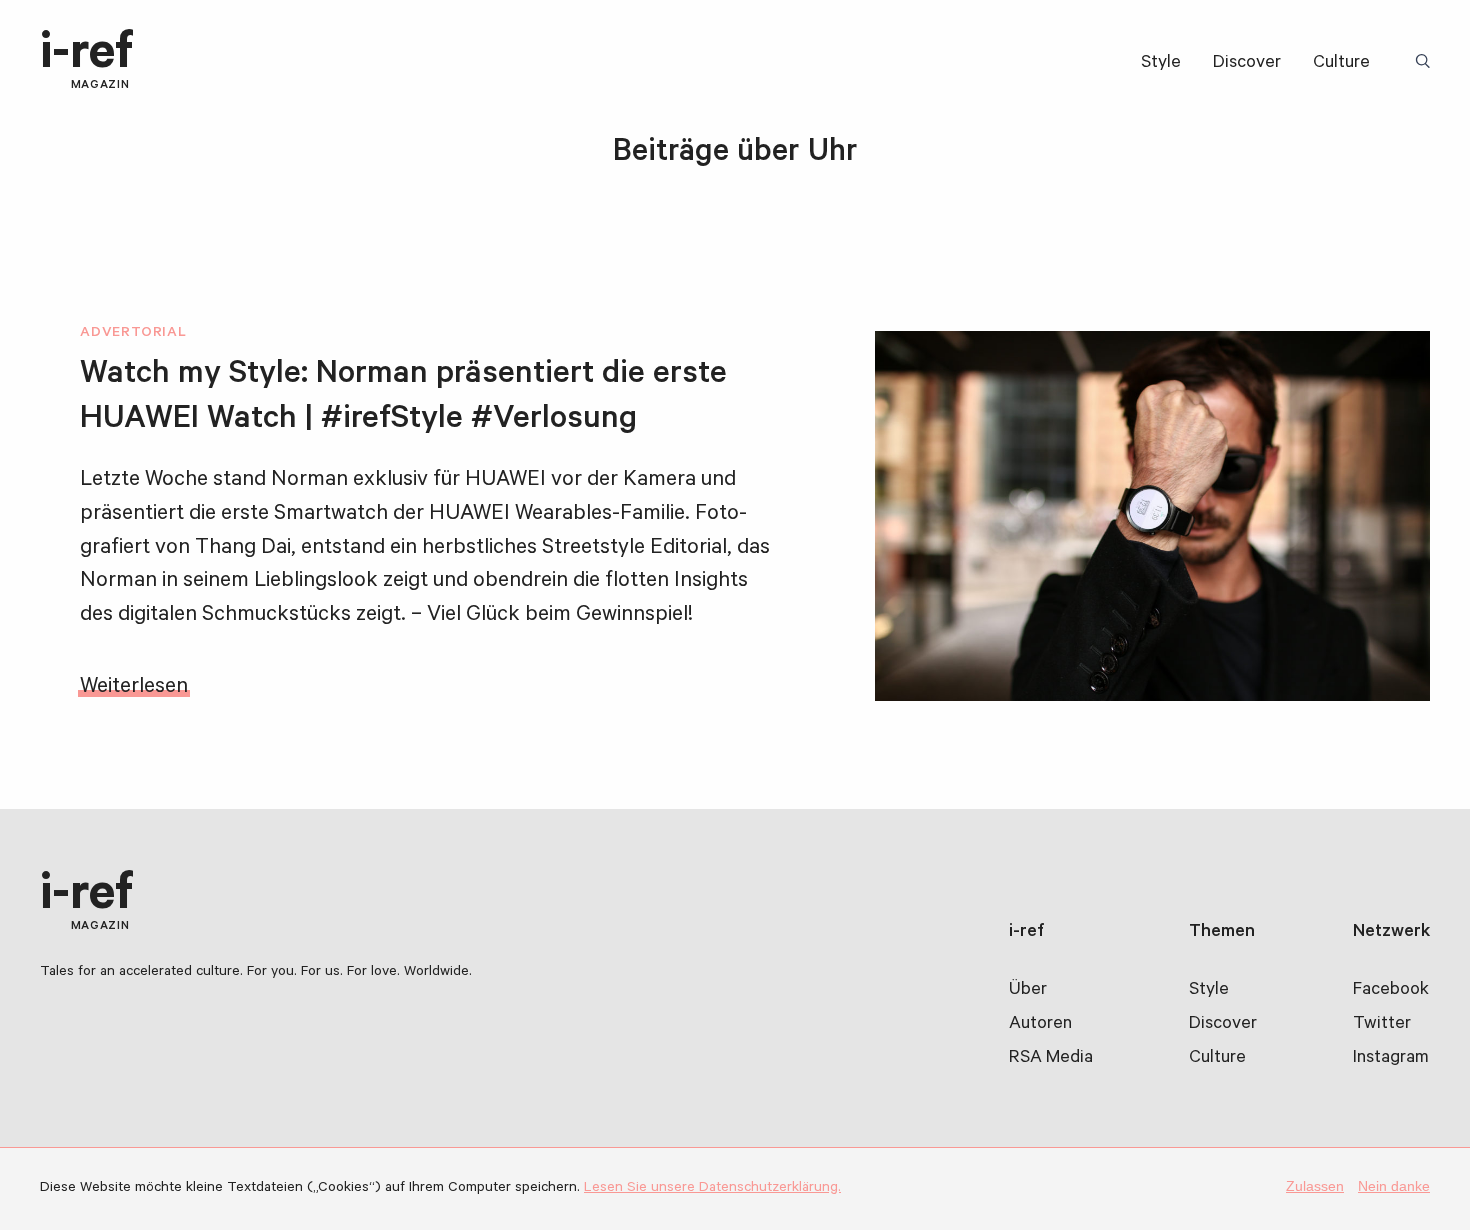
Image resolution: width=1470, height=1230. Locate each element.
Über (1028, 991)
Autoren (1040, 1025)
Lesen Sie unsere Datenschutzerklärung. (712, 1189)
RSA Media (1051, 1059)
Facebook (1391, 991)
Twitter (1382, 1025)
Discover (1247, 64)
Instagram (1391, 1059)
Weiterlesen (134, 688)
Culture (1341, 64)
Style (1161, 64)
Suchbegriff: (1426, 63)
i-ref (87, 61)
